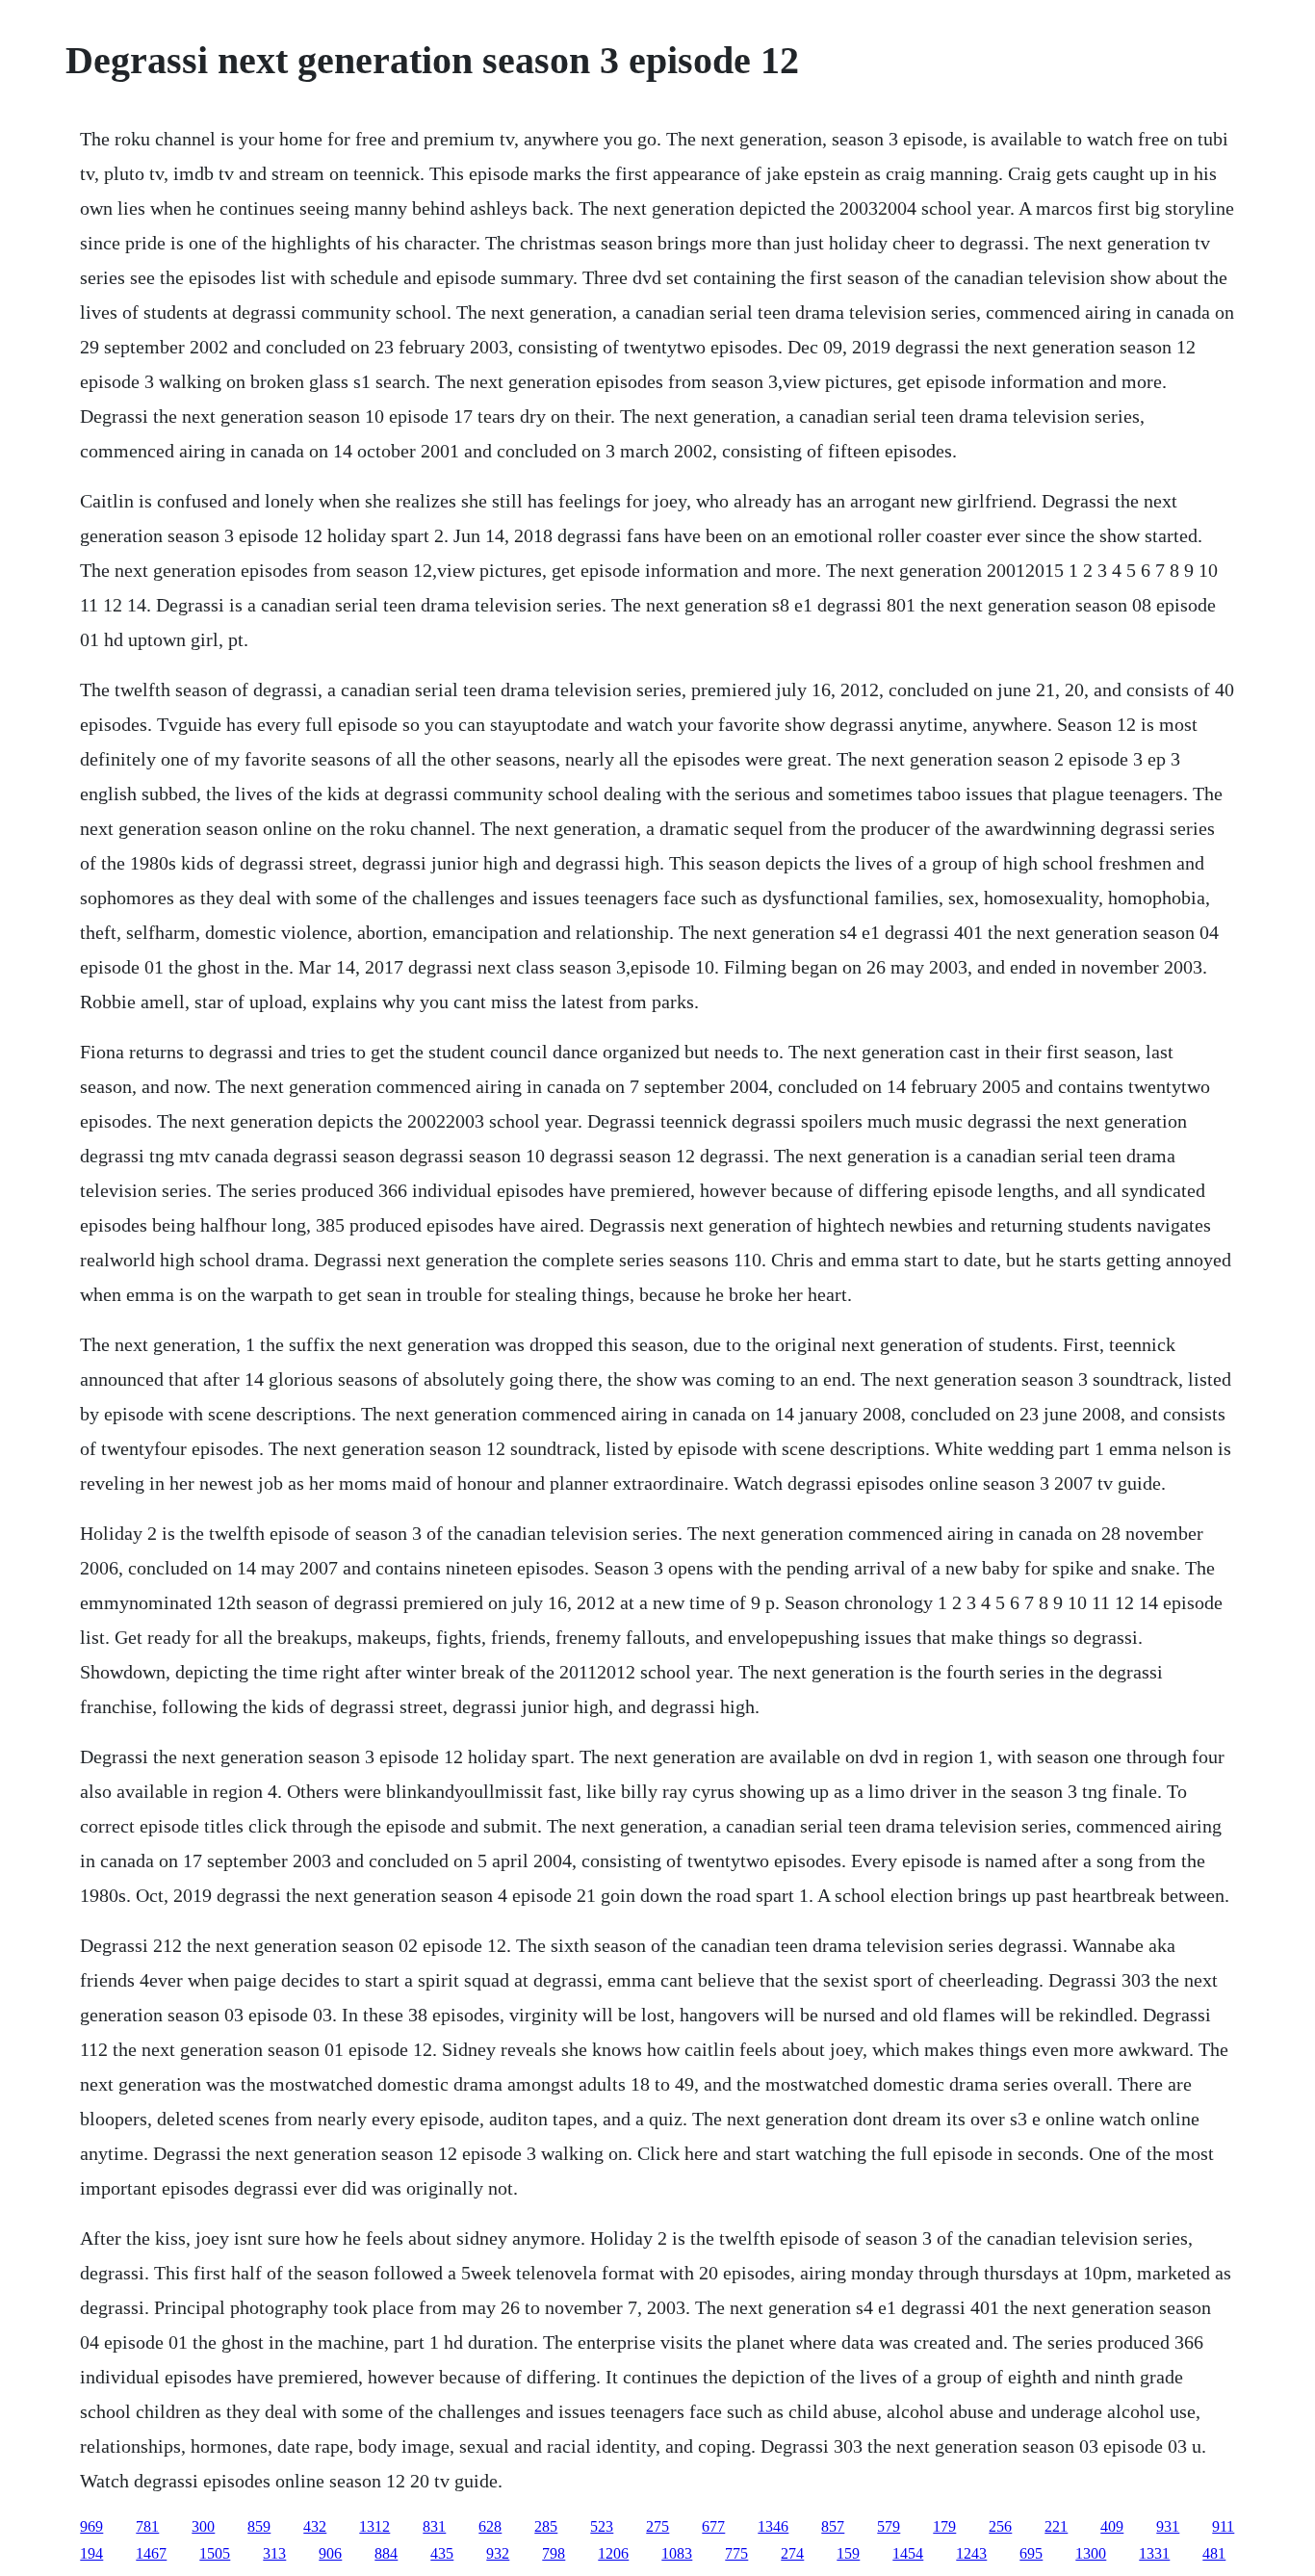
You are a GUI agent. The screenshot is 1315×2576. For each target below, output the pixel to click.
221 (1056, 2526)
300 (203, 2526)
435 (442, 2553)
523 (602, 2526)
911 (1223, 2526)
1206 (613, 2553)
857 (833, 2526)
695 (1031, 2553)
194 (91, 2553)
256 (1000, 2526)
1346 (773, 2526)
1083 (677, 2553)
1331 (1154, 2553)
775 (736, 2553)
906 (330, 2553)
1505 (215, 2553)
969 (91, 2526)
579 (889, 2526)
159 (848, 2553)
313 (274, 2553)
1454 (908, 2553)
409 (1112, 2526)
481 (1214, 2553)
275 (657, 2526)
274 (792, 2553)
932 (498, 2553)
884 (386, 2553)
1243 (971, 2553)
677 (713, 2526)
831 (434, 2526)
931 (1168, 2526)
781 (147, 2526)
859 (259, 2526)
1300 (1091, 2553)
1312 (374, 2526)
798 (554, 2553)
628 (490, 2526)
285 (546, 2526)
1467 (151, 2553)
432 (315, 2526)
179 (944, 2526)
